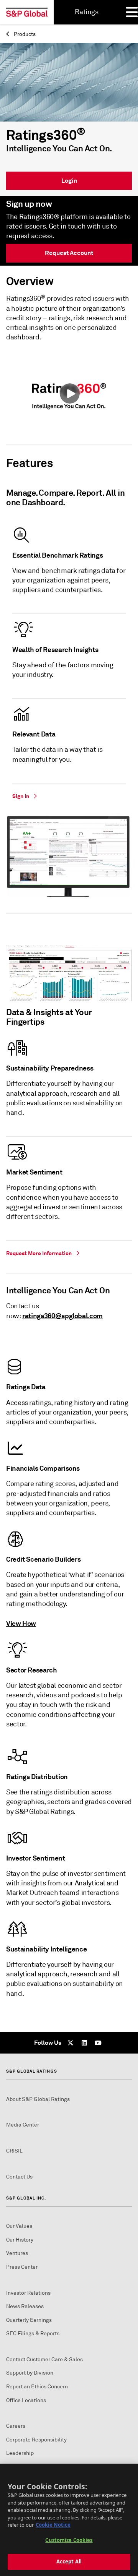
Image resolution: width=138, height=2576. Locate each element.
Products (24, 34)
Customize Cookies (69, 2540)
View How (21, 1623)
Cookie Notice (53, 2525)
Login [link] (69, 181)
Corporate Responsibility (36, 2440)
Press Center (22, 2267)
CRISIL (14, 2151)
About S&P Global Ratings (38, 2099)
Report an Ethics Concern (37, 2387)
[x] (71, 2043)
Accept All (69, 2561)
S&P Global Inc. (26, 2198)
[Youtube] (98, 2043)
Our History (20, 2240)
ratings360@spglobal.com (62, 1316)
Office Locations (26, 2400)
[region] (69, 2520)
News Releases (25, 2306)
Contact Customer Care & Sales (44, 2359)
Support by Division (30, 2373)
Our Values (19, 2226)
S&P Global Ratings (32, 2071)
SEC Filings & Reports (33, 2333)
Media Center (23, 2125)
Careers (16, 2426)
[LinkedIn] (84, 2043)
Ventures (17, 2253)
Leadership (20, 2453)
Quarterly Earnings (29, 2320)
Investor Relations (28, 2293)
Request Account (69, 253)
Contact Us (19, 2177)
